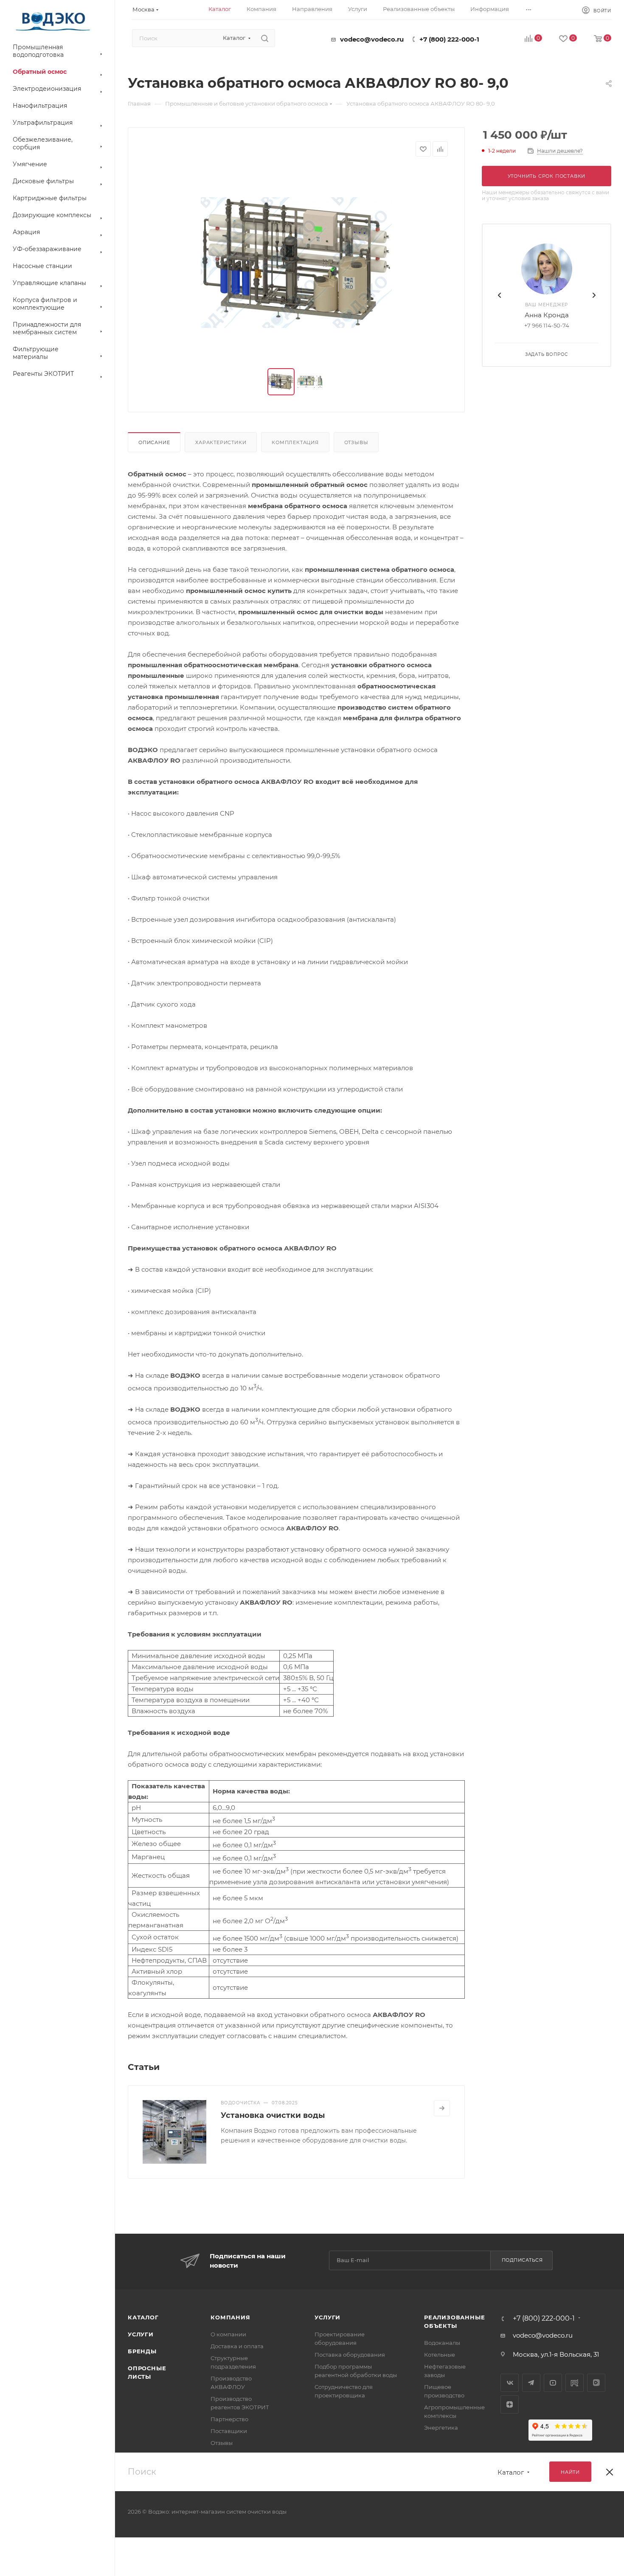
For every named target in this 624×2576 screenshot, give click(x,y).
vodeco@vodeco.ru (372, 39)
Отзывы (356, 442)
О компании (228, 2334)
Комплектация (295, 442)
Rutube (575, 2383)
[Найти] (265, 38)
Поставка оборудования (350, 2355)
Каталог (143, 2317)
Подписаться (522, 2260)
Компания (230, 2317)
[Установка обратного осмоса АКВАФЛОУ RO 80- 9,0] (296, 263)
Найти (570, 2472)
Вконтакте (510, 2383)
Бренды (142, 2351)
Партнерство (229, 2419)
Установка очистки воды (273, 2115)
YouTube (553, 2383)
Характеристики (221, 442)
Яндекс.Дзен (510, 2404)
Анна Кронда (547, 315)
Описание (154, 442)
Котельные (440, 2355)
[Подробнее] (442, 2108)
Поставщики (229, 2431)
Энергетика (441, 2428)
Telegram (531, 2383)
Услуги (141, 2334)
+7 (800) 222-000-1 (449, 39)
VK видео (596, 2383)
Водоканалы (442, 2343)
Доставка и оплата (237, 2346)
